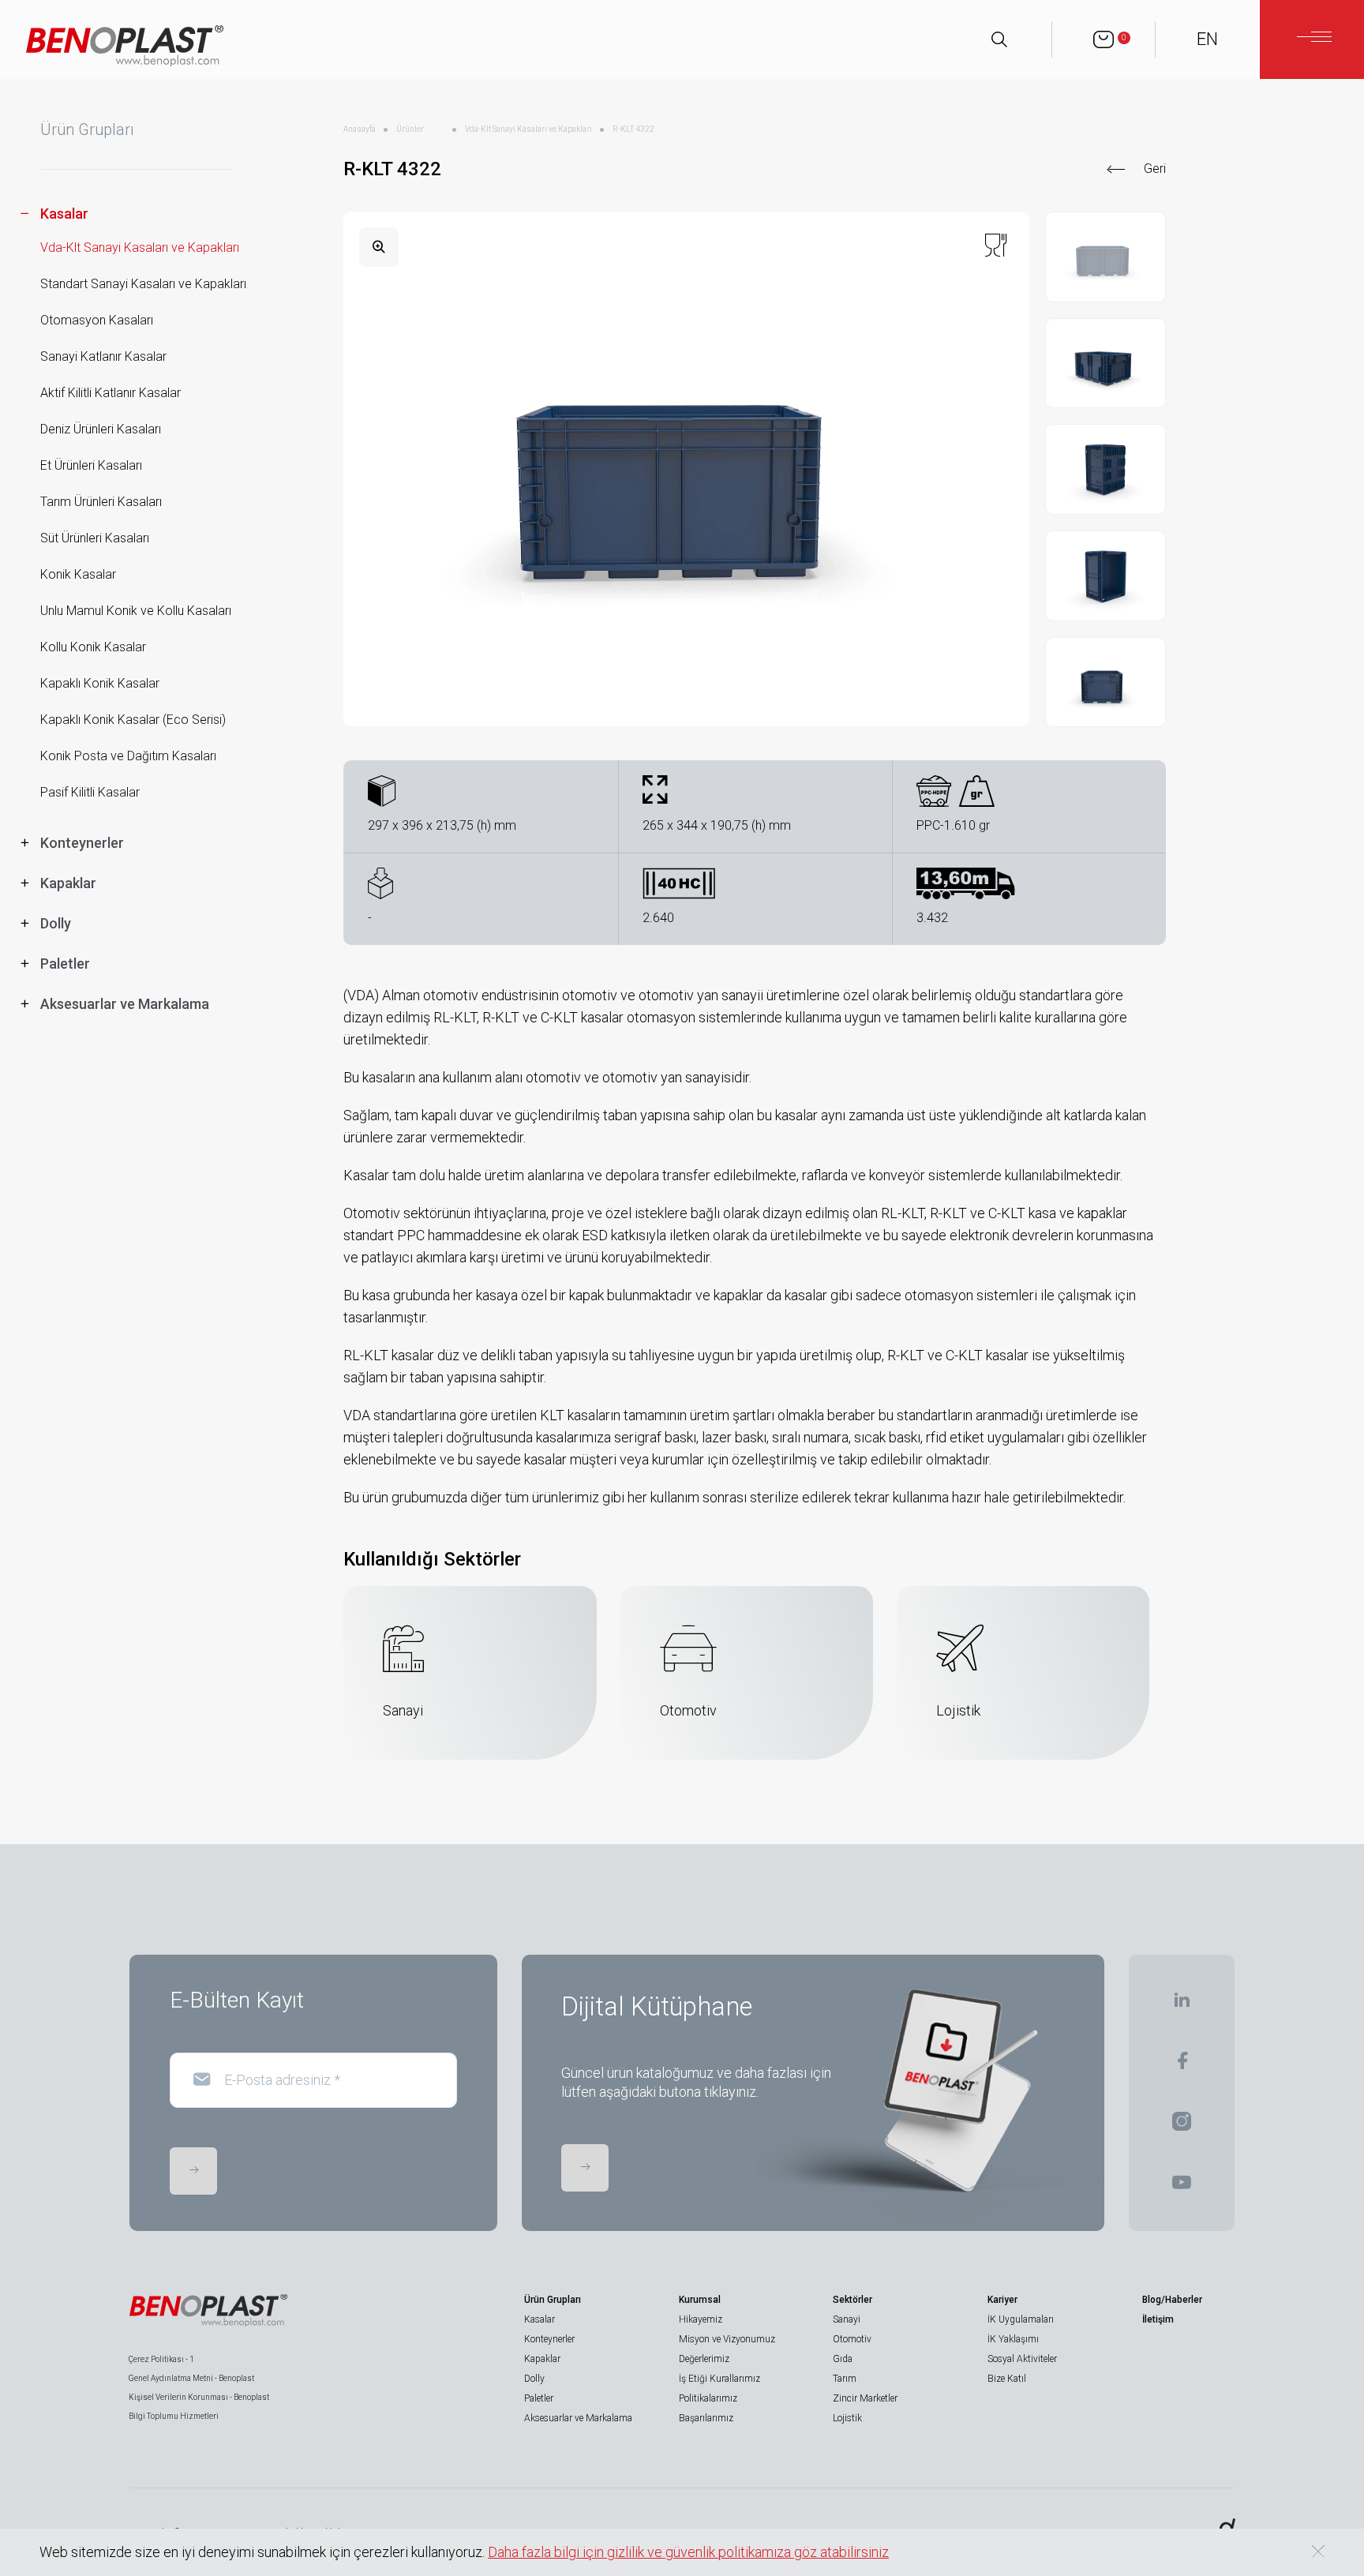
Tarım (845, 2379)
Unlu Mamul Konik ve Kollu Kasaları (136, 611)
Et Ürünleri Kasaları (91, 465)
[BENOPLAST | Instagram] (1182, 2126)
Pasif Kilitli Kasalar (90, 792)
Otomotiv (852, 2339)
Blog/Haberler (1172, 2300)
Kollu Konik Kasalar (93, 647)
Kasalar (540, 2319)
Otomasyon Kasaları (97, 320)
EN (1207, 39)
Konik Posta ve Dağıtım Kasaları (128, 756)
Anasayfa (360, 129)
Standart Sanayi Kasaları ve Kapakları (143, 284)
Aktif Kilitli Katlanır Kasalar (111, 393)
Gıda (843, 2359)
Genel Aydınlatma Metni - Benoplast (191, 2378)
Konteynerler (549, 2339)
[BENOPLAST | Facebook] (1182, 2066)
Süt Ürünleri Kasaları (95, 538)
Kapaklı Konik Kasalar (100, 683)
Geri (1155, 169)
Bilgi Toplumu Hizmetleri (174, 2416)
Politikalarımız (708, 2398)
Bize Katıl (1007, 2379)
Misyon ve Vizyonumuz (727, 2339)
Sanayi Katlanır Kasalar (103, 356)
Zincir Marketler (865, 2398)
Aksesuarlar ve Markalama (578, 2418)
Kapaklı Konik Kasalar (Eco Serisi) (133, 720)
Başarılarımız (706, 2418)
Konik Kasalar (78, 574)
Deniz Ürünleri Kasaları (101, 429)
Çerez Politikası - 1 (161, 2359)
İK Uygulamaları (1021, 2319)
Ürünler (410, 129)
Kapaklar (542, 2359)
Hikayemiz (701, 2319)
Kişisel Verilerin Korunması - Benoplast (199, 2397)
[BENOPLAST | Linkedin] (1182, 2005)
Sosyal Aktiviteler (1022, 2359)
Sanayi (847, 2319)
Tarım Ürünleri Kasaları (101, 502)
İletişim (1158, 2319)
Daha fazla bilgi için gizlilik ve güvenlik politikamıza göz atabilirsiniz (688, 2552)
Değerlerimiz (704, 2359)
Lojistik (847, 2418)
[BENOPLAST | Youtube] (1182, 2187)
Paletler (539, 2398)
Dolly (534, 2379)
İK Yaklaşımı (1013, 2339)
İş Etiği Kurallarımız (719, 2379)
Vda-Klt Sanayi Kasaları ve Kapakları (140, 247)
